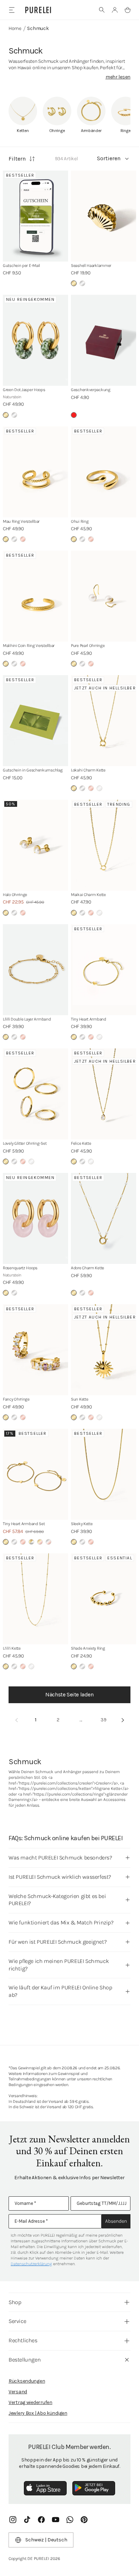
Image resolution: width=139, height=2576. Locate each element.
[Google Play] (94, 2488)
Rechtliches (23, 2340)
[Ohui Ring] (104, 472)
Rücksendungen (27, 2381)
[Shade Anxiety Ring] (104, 1599)
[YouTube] (56, 2520)
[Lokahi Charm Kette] (104, 721)
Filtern (17, 159)
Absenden (116, 2221)
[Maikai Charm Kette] (104, 845)
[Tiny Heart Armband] (104, 970)
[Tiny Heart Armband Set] (35, 1474)
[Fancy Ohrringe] (35, 1350)
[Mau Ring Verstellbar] (35, 472)
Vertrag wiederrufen (30, 2402)
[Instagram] (13, 2520)
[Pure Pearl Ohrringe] (104, 596)
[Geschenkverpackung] (104, 340)
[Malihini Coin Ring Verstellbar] (35, 596)
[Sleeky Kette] (104, 1474)
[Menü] (12, 10)
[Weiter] (123, 1720)
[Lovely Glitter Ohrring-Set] (35, 1094)
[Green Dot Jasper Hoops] (35, 340)
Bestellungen (25, 2360)
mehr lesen (118, 77)
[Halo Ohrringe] (35, 845)
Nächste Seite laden (69, 1694)
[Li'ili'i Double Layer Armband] (35, 970)
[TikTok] (27, 2520)
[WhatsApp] (70, 2520)
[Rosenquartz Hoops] (35, 1218)
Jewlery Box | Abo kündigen (38, 2413)
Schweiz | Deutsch (46, 2540)
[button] (102, 10)
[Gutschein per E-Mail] (35, 216)
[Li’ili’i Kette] (35, 1599)
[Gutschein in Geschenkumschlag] (35, 721)
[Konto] (115, 10)
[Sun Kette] (104, 1350)
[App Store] (45, 2488)
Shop (15, 2302)
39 (104, 1720)
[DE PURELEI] (38, 10)
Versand (18, 2392)
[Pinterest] (84, 2520)
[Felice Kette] (104, 1094)
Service (17, 2321)
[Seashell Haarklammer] (104, 216)
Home (15, 28)
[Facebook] (41, 2520)
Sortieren (109, 158)
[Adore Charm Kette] (104, 1218)
